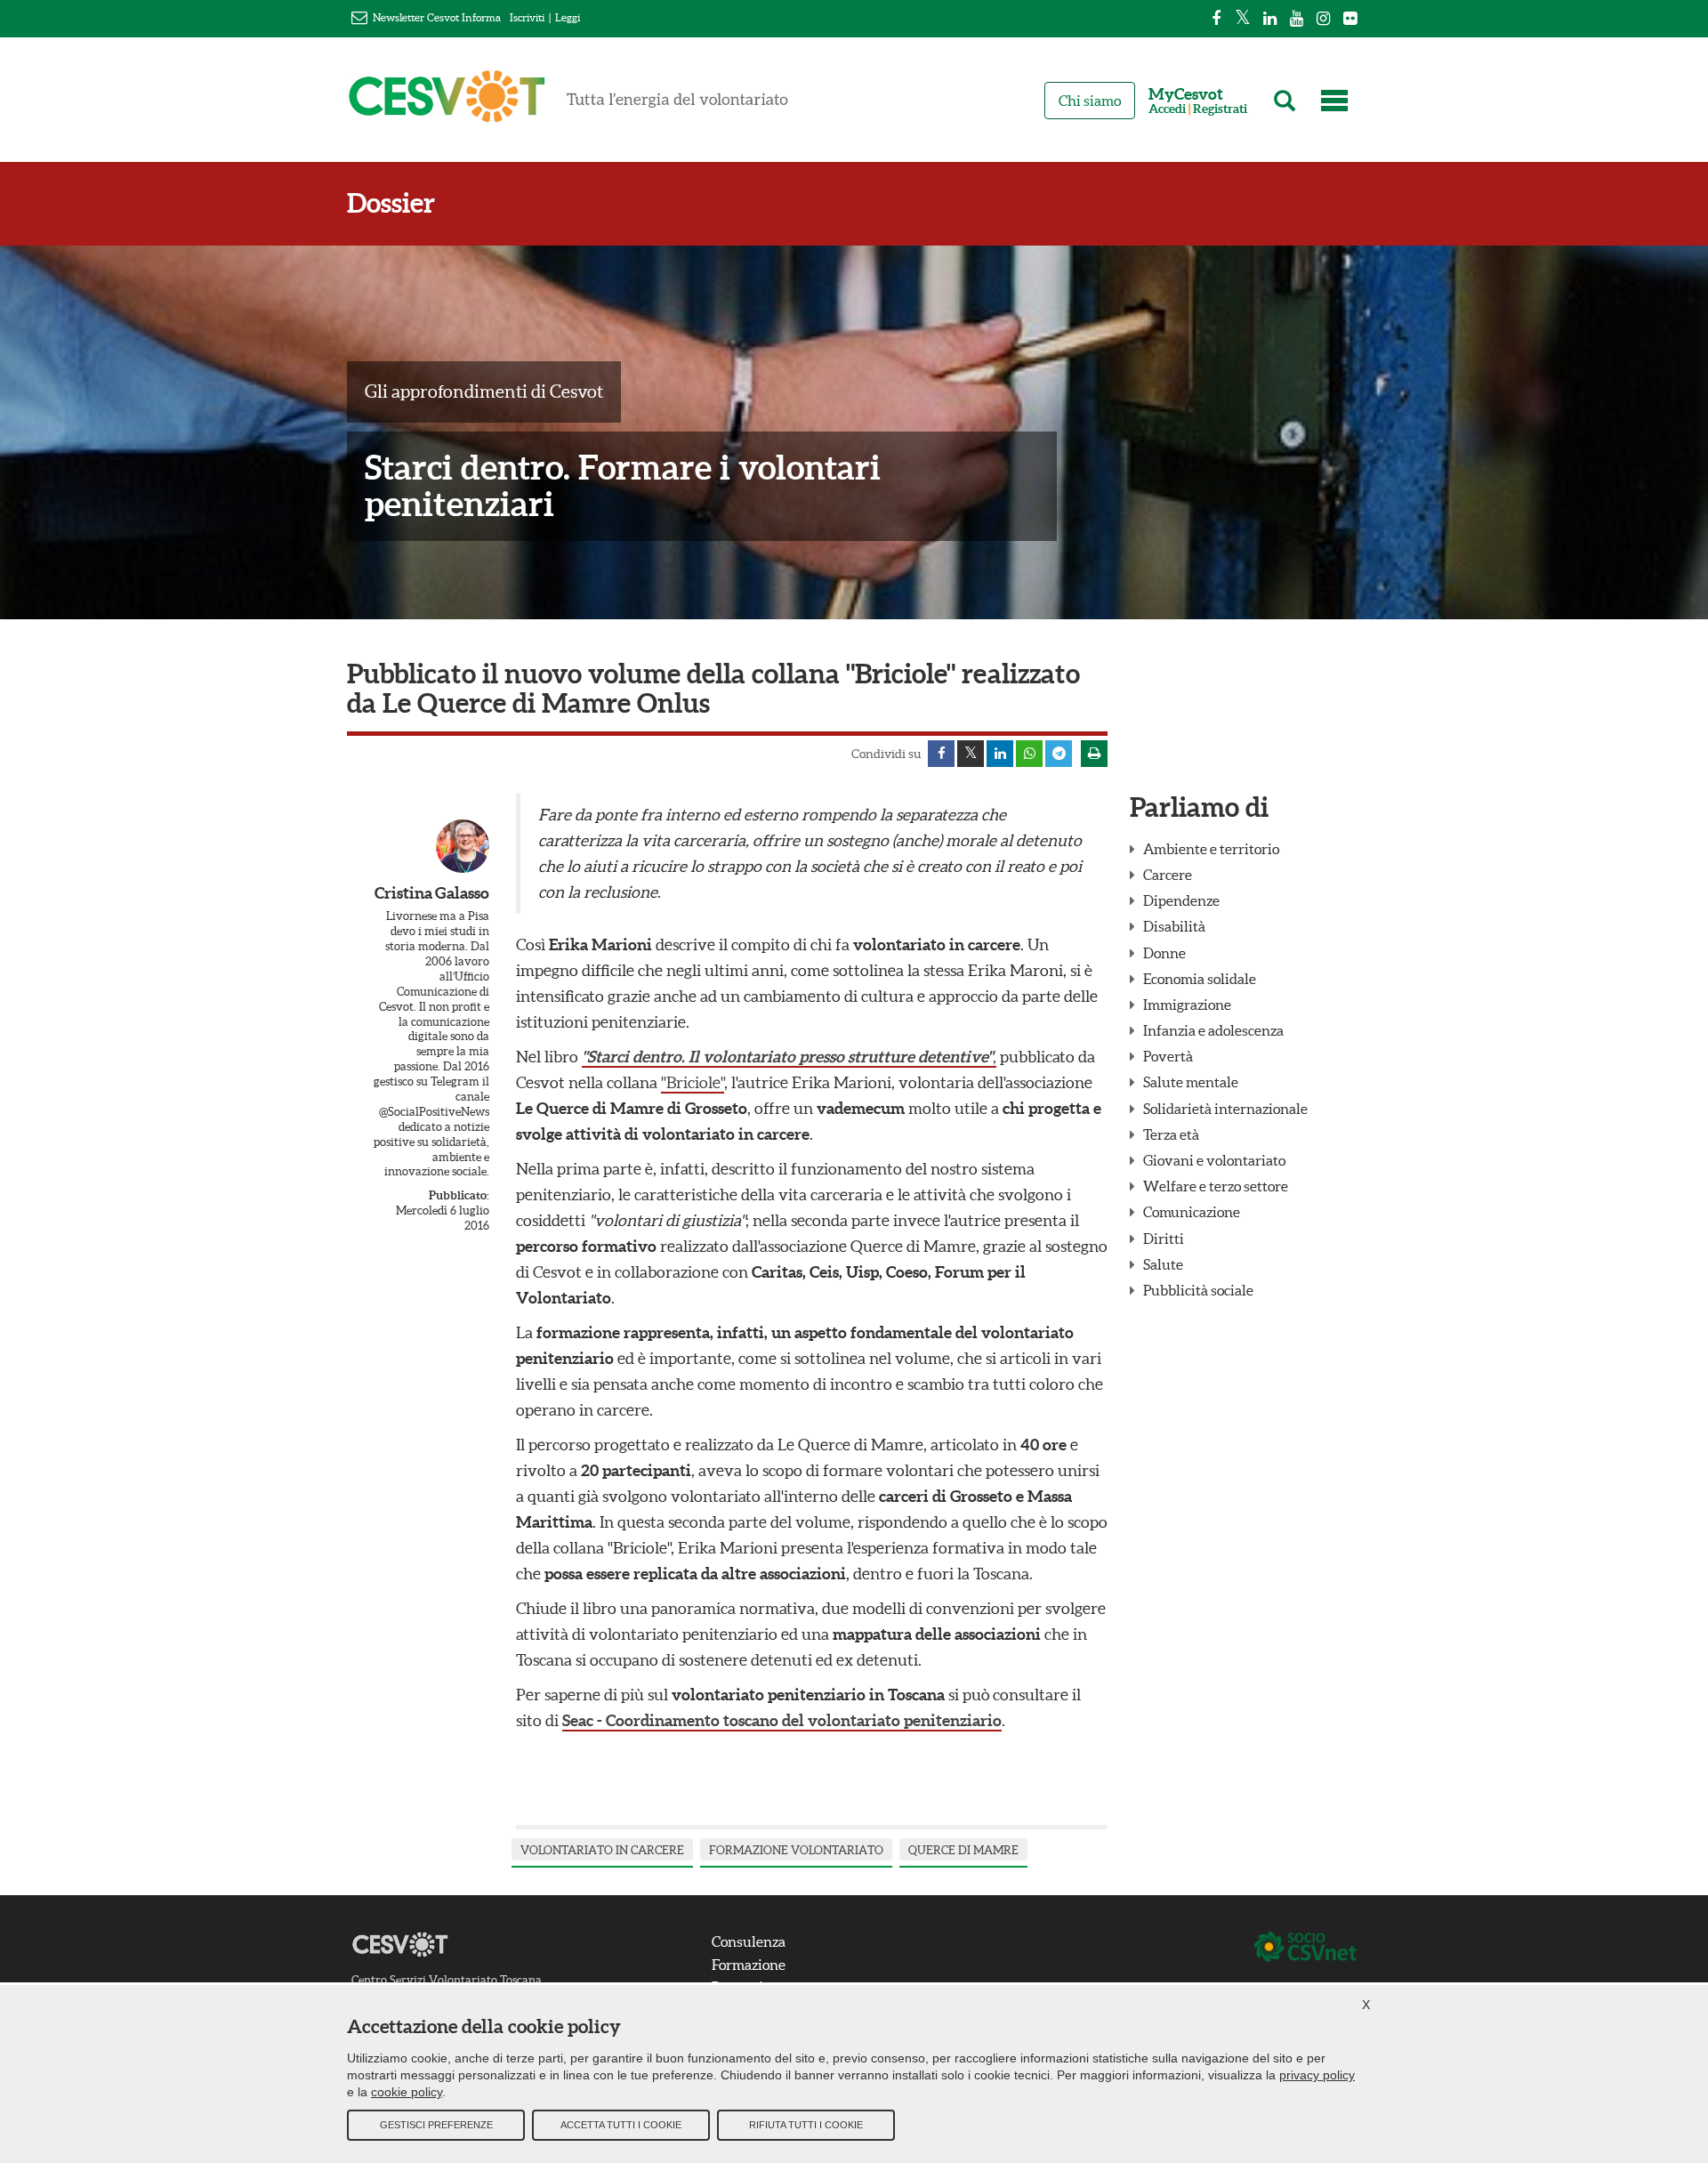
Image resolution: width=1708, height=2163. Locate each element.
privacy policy (1317, 2075)
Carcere (1168, 875)
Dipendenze (1181, 900)
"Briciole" (693, 1082)
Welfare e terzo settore (1216, 1186)
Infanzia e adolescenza (1213, 1030)
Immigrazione (1187, 1005)
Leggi (568, 17)
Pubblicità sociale (1198, 1290)
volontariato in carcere (602, 1850)
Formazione (749, 1965)
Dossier (391, 203)
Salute (1163, 1264)
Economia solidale (1200, 979)
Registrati (1220, 109)
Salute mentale (1191, 1082)
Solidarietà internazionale (1225, 1109)
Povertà (1168, 1056)
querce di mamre (963, 1850)
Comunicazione (1192, 1212)
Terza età (1171, 1134)
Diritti (1164, 1239)
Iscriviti (527, 17)
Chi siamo (1090, 101)
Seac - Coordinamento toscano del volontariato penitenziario (782, 1720)
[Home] (568, 104)
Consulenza (749, 1941)
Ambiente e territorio (1211, 849)
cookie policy (407, 2092)
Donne (1164, 953)
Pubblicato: (459, 1195)
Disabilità (1174, 926)
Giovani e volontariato (1214, 1160)
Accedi (1167, 109)
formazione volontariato (796, 1850)
